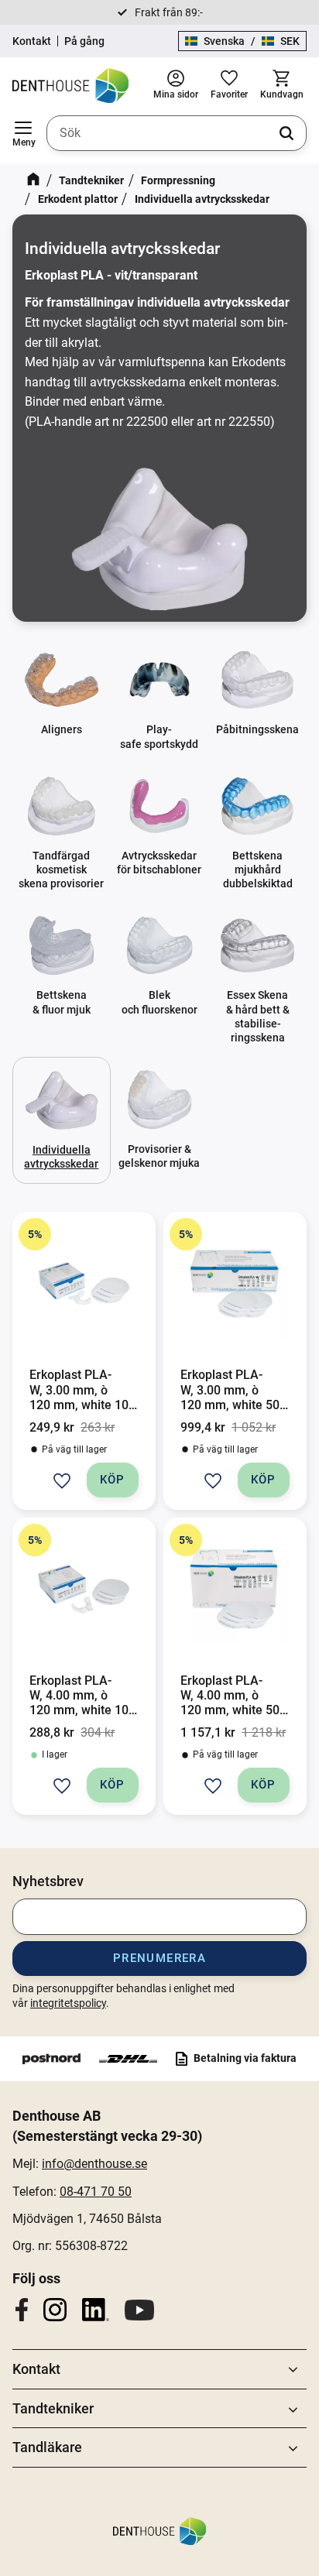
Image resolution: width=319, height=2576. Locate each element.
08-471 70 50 (96, 2192)
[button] (23, 133)
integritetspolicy (68, 2003)
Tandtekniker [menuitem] (53, 2408)
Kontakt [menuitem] (36, 2369)
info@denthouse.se (94, 2164)
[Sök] (286, 133)
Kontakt (32, 41)
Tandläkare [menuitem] (47, 2447)
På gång (84, 41)
